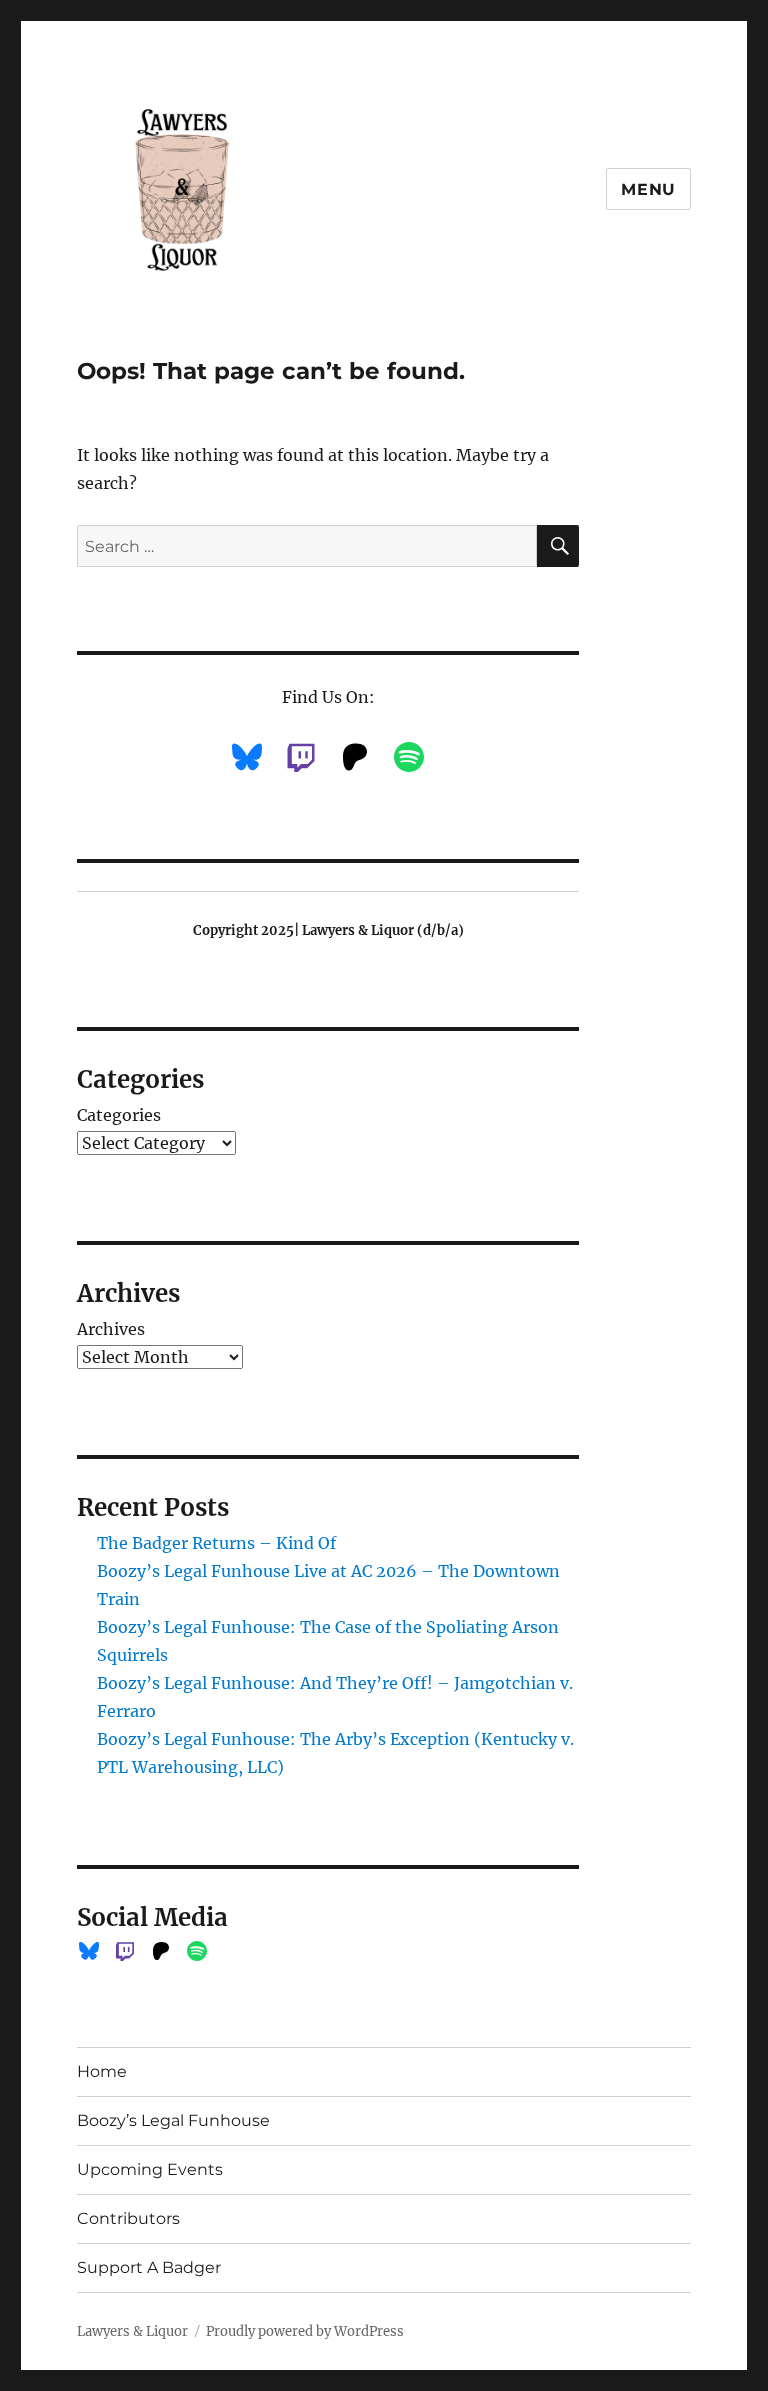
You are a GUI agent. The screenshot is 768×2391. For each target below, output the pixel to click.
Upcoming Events (150, 2169)
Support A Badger (149, 2267)
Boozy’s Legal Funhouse (173, 2120)
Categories (119, 1115)
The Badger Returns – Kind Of (216, 1543)
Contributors (128, 2218)
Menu (648, 189)
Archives (111, 1329)
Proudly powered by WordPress (305, 2331)
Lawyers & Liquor (132, 2331)
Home (102, 2071)
